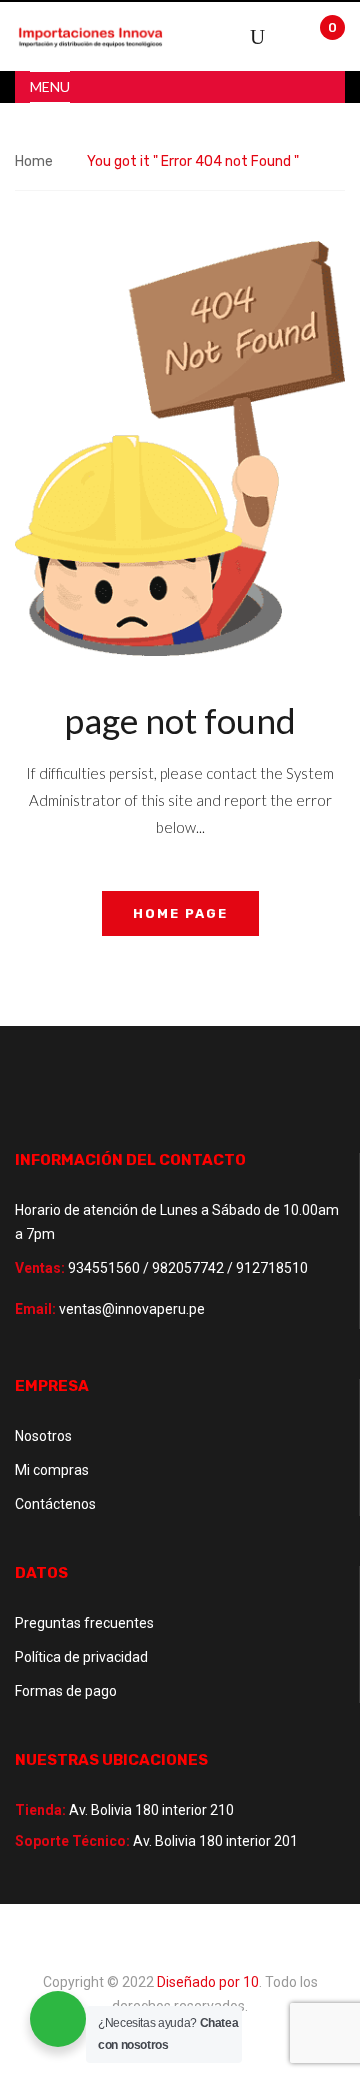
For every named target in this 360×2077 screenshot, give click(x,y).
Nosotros (43, 1436)
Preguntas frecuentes (84, 1623)
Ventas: (40, 1268)
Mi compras (52, 1470)
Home (34, 161)
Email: (35, 1309)
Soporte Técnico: (72, 1841)
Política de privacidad (81, 1657)
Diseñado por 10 (208, 1982)
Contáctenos (55, 1504)
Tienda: (40, 1810)
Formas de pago (66, 1691)
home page (180, 913)
